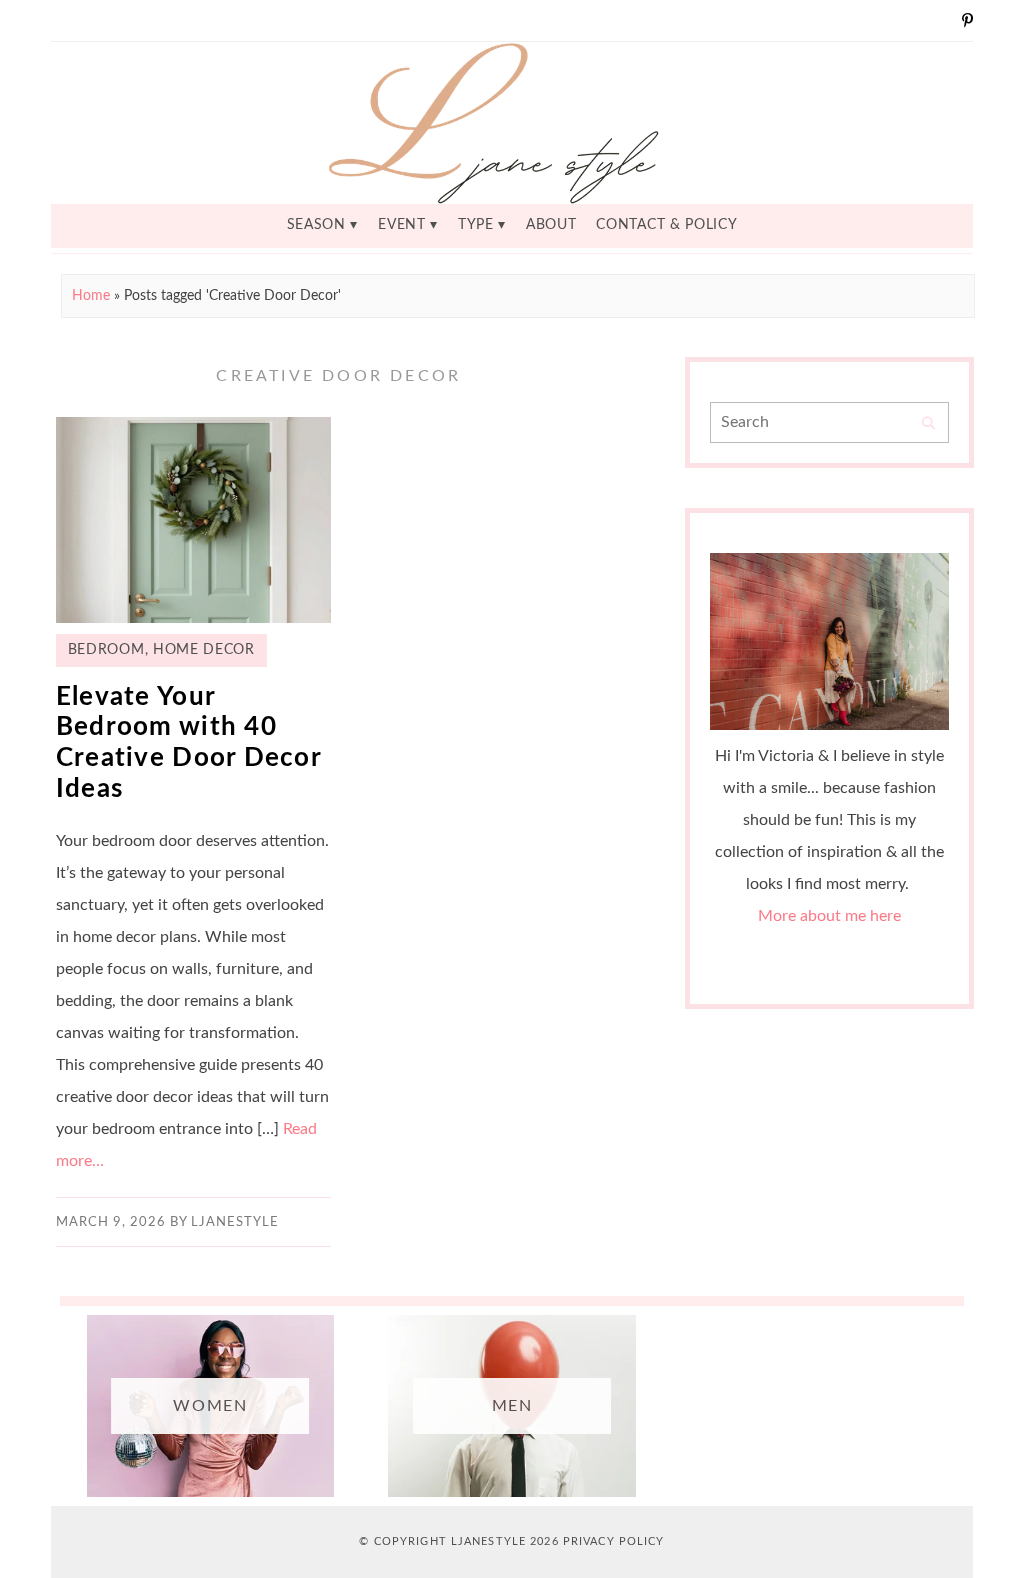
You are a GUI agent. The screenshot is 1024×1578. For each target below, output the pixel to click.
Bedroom (106, 650)
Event (401, 225)
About (551, 225)
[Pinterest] (967, 20)
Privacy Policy (614, 1541)
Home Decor (204, 650)
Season (316, 225)
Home (91, 296)
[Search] (928, 423)
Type (476, 225)
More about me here (829, 916)
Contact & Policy (666, 225)
